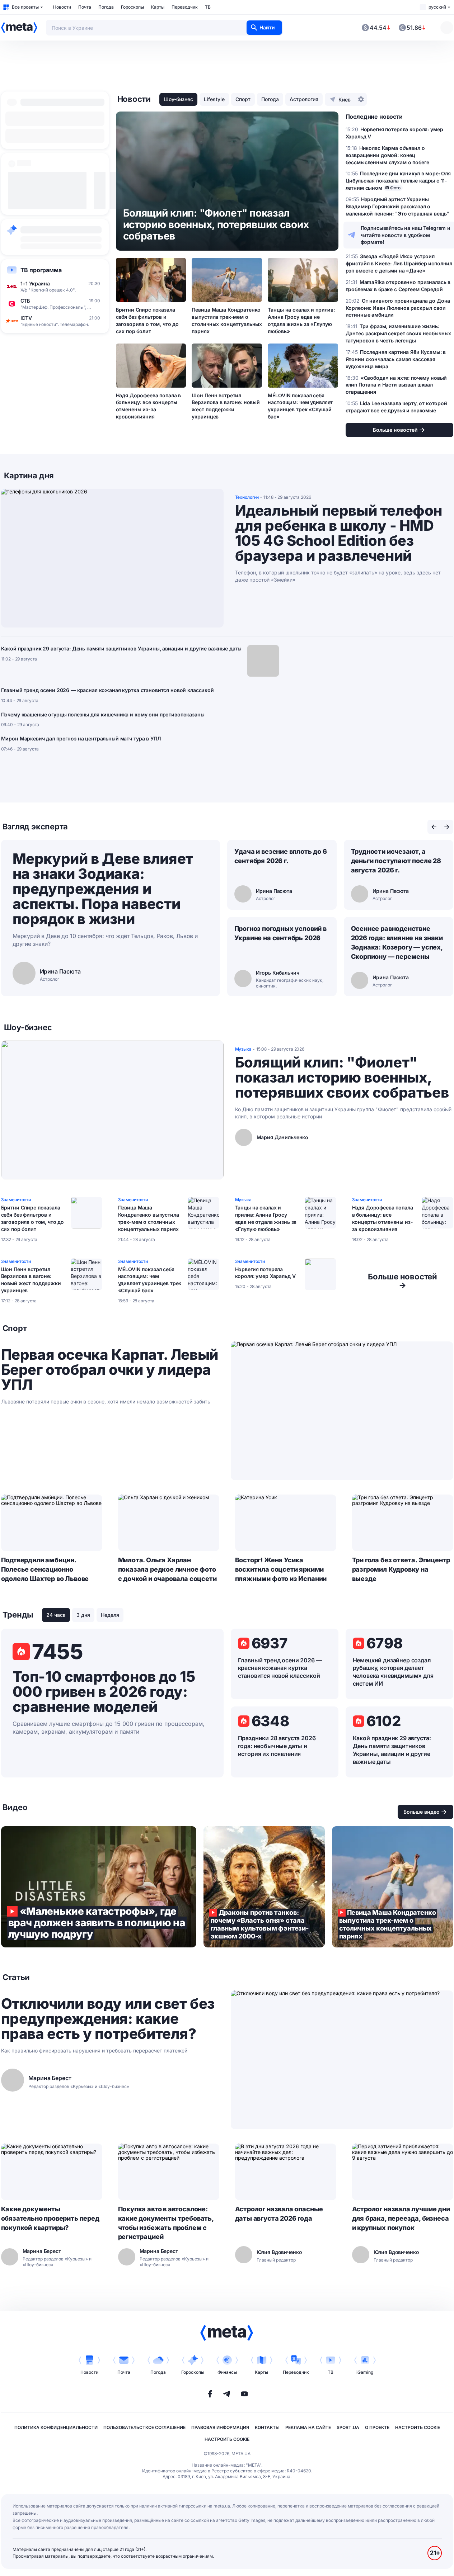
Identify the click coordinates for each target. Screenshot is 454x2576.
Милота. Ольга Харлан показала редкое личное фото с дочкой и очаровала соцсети (167, 1569)
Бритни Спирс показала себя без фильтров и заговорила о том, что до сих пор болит (148, 320)
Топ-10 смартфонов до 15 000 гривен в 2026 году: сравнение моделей (104, 1692)
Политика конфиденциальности (56, 2427)
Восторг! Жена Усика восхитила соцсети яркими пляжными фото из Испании (281, 1569)
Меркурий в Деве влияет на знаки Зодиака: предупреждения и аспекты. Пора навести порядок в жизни (103, 889)
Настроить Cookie (418, 2427)
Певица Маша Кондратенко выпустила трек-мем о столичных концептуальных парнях (227, 320)
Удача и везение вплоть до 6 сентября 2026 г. (281, 856)
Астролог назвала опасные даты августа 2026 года (279, 2214)
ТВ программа (41, 270)
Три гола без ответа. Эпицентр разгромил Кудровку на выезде (401, 1569)
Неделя (110, 1615)
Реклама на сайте (308, 2427)
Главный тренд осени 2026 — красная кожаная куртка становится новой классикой (107, 690)
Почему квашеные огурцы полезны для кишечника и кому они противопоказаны (103, 714)
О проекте (377, 2427)
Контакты (267, 2427)
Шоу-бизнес (178, 99)
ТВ (208, 7)
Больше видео (422, 1812)
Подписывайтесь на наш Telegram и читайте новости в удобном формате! (406, 235)
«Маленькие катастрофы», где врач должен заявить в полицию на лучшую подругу (99, 1887)
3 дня (83, 1615)
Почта (85, 7)
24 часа (56, 1615)
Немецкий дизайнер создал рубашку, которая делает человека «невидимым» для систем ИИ (393, 1672)
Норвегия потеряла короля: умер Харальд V (265, 1273)
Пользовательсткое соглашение (144, 2427)
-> (402, 1281)
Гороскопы (132, 7)
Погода (106, 7)
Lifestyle (214, 99)
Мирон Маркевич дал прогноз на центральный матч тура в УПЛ (81, 738)
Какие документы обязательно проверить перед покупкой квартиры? (50, 2218)
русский (437, 7)
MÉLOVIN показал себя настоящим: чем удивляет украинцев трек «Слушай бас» (300, 406)
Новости (62, 7)
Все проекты (25, 7)
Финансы (227, 2372)
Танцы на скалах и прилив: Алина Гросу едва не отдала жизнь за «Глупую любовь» (301, 320)
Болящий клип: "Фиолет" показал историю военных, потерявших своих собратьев (342, 1078)
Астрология (304, 99)
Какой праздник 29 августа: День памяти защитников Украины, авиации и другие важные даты (121, 648)
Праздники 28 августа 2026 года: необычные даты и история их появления (277, 1746)
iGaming (365, 2372)
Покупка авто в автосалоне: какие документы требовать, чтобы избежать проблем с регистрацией (166, 2223)
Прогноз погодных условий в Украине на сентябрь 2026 (280, 933)
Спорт (243, 99)
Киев (345, 100)
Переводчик (185, 7)
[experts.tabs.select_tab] (434, 827)
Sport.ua (348, 2427)
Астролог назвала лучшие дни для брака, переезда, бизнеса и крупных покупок (401, 2218)
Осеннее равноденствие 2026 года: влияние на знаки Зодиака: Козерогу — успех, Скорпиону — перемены (397, 943)
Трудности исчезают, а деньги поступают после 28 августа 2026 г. (396, 861)
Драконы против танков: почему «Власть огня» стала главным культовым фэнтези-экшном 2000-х (264, 1887)
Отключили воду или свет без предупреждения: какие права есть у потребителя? (108, 2019)
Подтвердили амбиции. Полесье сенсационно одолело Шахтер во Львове (45, 1569)
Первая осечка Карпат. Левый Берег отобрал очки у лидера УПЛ (110, 1370)
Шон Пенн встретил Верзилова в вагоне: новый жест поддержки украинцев (226, 406)
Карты (158, 7)
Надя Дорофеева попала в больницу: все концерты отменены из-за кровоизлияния (149, 406)
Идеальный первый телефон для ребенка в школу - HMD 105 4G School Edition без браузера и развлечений (339, 533)
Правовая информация (220, 2427)
